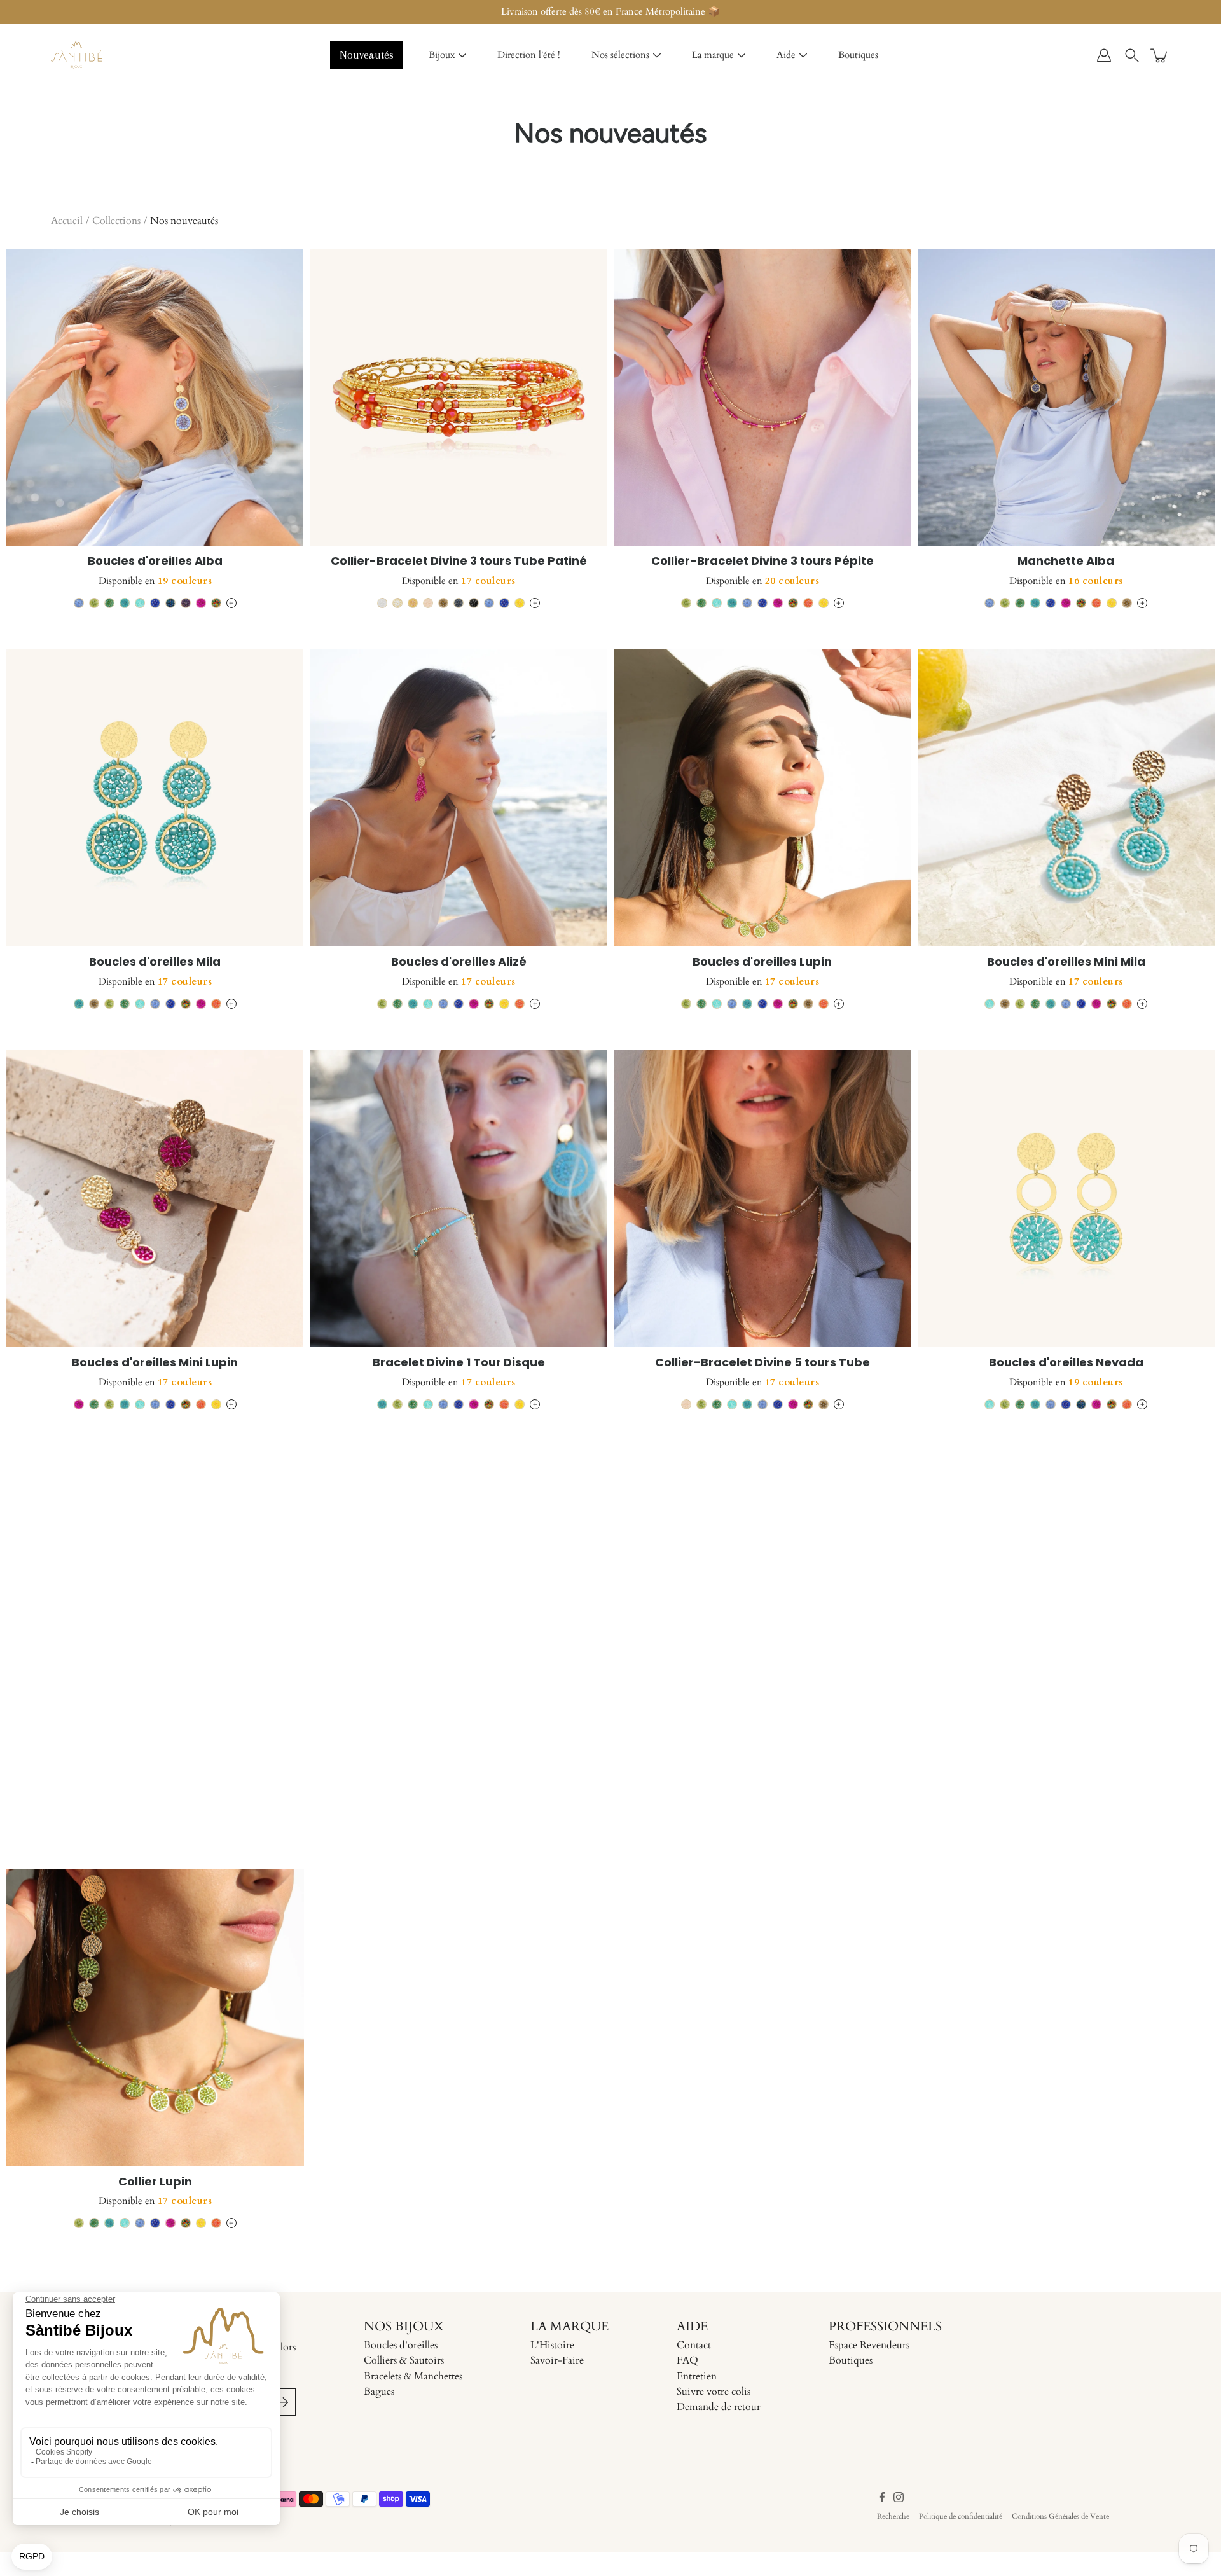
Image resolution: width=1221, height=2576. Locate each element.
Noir (474, 603)
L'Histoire (552, 2345)
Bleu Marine (170, 603)
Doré (413, 603)
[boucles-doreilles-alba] (155, 398)
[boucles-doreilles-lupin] (762, 798)
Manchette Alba (1066, 561)
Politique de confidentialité (961, 2516)
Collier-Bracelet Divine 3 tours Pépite (762, 561)
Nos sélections (620, 55)
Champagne (443, 603)
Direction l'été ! (529, 55)
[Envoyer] (282, 2402)
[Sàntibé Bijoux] (76, 55)
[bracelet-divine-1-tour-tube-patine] (155, 1600)
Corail (808, 603)
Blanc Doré (397, 603)
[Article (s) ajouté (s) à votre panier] (1160, 55)
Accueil (67, 221)
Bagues (379, 2392)
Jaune (520, 603)
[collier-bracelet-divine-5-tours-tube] (762, 1199)
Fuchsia (201, 603)
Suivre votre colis (714, 2392)
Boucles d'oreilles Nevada (1066, 1362)
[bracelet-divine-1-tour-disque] (459, 1199)
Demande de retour (719, 2407)
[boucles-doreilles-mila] (155, 798)
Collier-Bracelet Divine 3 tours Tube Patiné (459, 561)
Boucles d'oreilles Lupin (762, 961)
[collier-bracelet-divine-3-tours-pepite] (762, 398)
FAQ (687, 2360)
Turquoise (125, 603)
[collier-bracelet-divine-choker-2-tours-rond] (762, 1600)
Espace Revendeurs (869, 2345)
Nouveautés (367, 55)
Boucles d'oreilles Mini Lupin (155, 1362)
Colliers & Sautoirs (404, 2360)
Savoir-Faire (557, 2360)
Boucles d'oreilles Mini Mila (1066, 961)
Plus (231, 603)
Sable (428, 603)
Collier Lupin (155, 2181)
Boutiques (858, 55)
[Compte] (1104, 55)
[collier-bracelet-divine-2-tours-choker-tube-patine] (459, 1600)
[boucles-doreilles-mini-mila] (1066, 798)
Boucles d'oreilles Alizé (459, 961)
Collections (116, 221)
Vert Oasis (109, 603)
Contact (694, 2345)
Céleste (79, 603)
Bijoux (442, 55)
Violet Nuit (186, 603)
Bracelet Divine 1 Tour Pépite (1066, 1763)
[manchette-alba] (1066, 398)
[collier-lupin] (155, 2018)
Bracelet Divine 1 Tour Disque (459, 1362)
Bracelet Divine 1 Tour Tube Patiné (155, 1763)
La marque (713, 55)
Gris (459, 603)
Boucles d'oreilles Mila (155, 961)
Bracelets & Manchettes (413, 2376)
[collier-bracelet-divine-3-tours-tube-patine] (459, 398)
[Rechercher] (1132, 55)
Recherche (893, 2516)
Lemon (94, 603)
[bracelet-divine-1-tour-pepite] (1066, 1600)
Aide (786, 55)
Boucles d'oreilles (401, 2345)
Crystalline (140, 603)
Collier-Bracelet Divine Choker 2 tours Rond (762, 1763)
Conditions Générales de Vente (1060, 2516)
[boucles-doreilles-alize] (459, 798)
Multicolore (216, 603)
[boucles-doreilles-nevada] (1066, 1199)
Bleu (155, 603)
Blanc (382, 603)
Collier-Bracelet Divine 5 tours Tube (762, 1362)
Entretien (697, 2376)
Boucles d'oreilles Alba (155, 561)
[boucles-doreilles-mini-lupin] (155, 1199)
